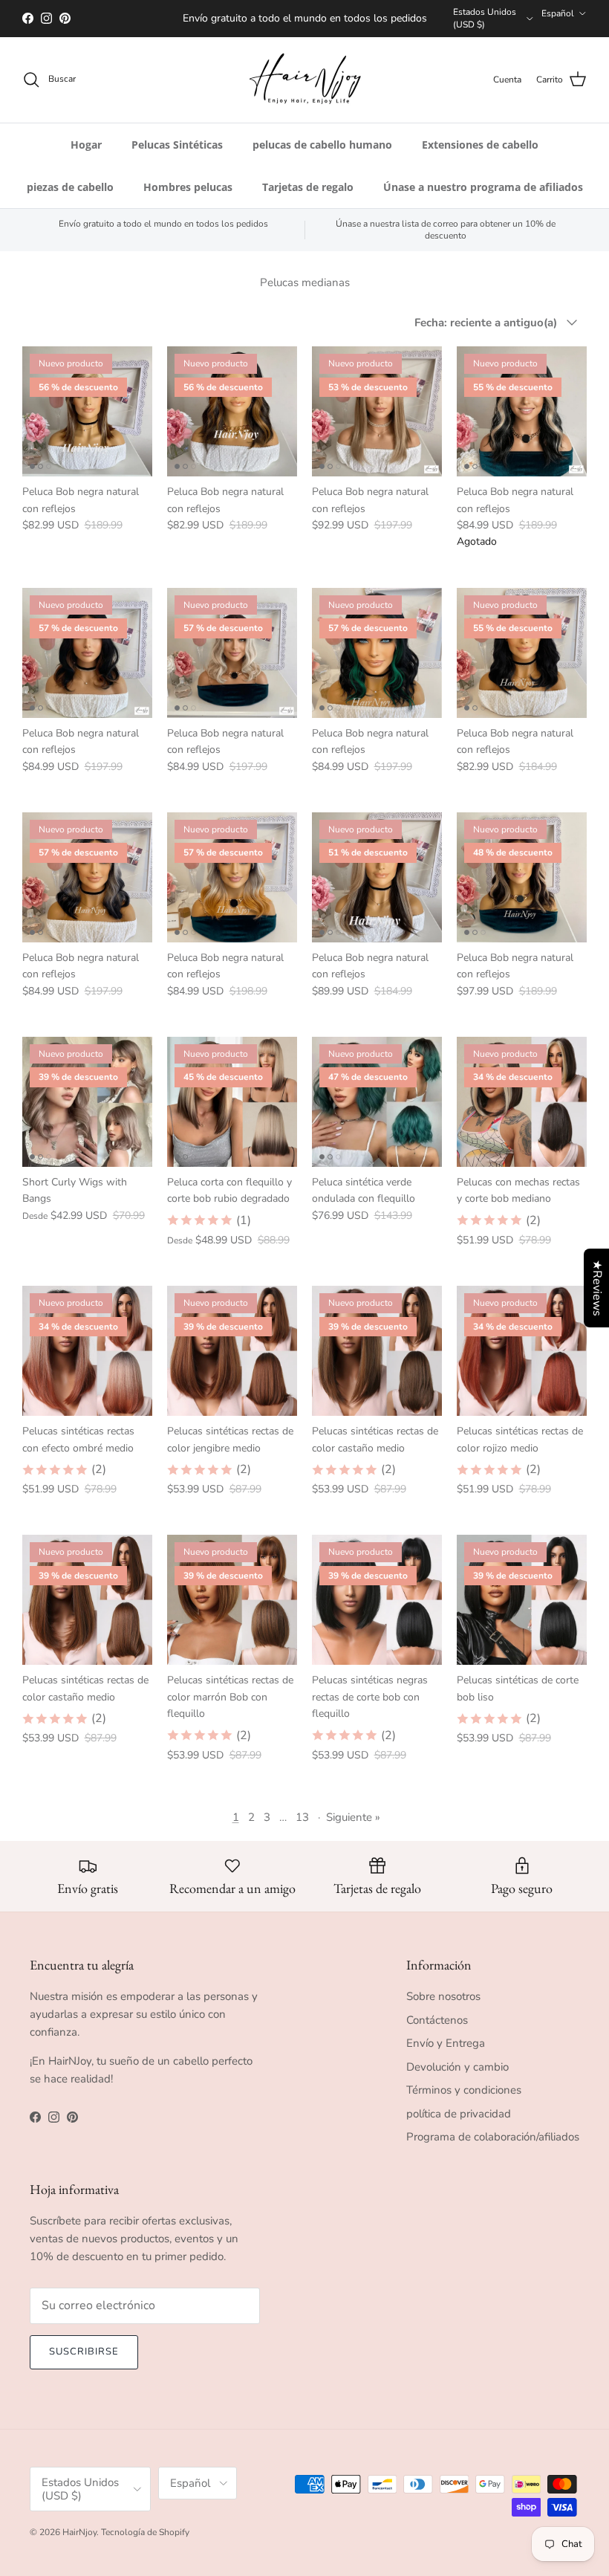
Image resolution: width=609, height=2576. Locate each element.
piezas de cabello (70, 194)
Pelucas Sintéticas (177, 151)
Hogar (86, 151)
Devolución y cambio (457, 2074)
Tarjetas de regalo (308, 194)
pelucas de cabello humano (322, 151)
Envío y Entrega (446, 2050)
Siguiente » (353, 1824)
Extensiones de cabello (480, 151)
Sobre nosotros (443, 2003)
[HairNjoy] (305, 87)
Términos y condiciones (464, 2097)
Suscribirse (84, 2359)
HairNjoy (79, 2540)
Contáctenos (437, 2027)
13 (302, 1824)
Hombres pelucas (188, 194)
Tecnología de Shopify (145, 2540)
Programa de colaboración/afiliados (493, 2143)
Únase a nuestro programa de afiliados (483, 194)
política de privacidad (459, 2120)
